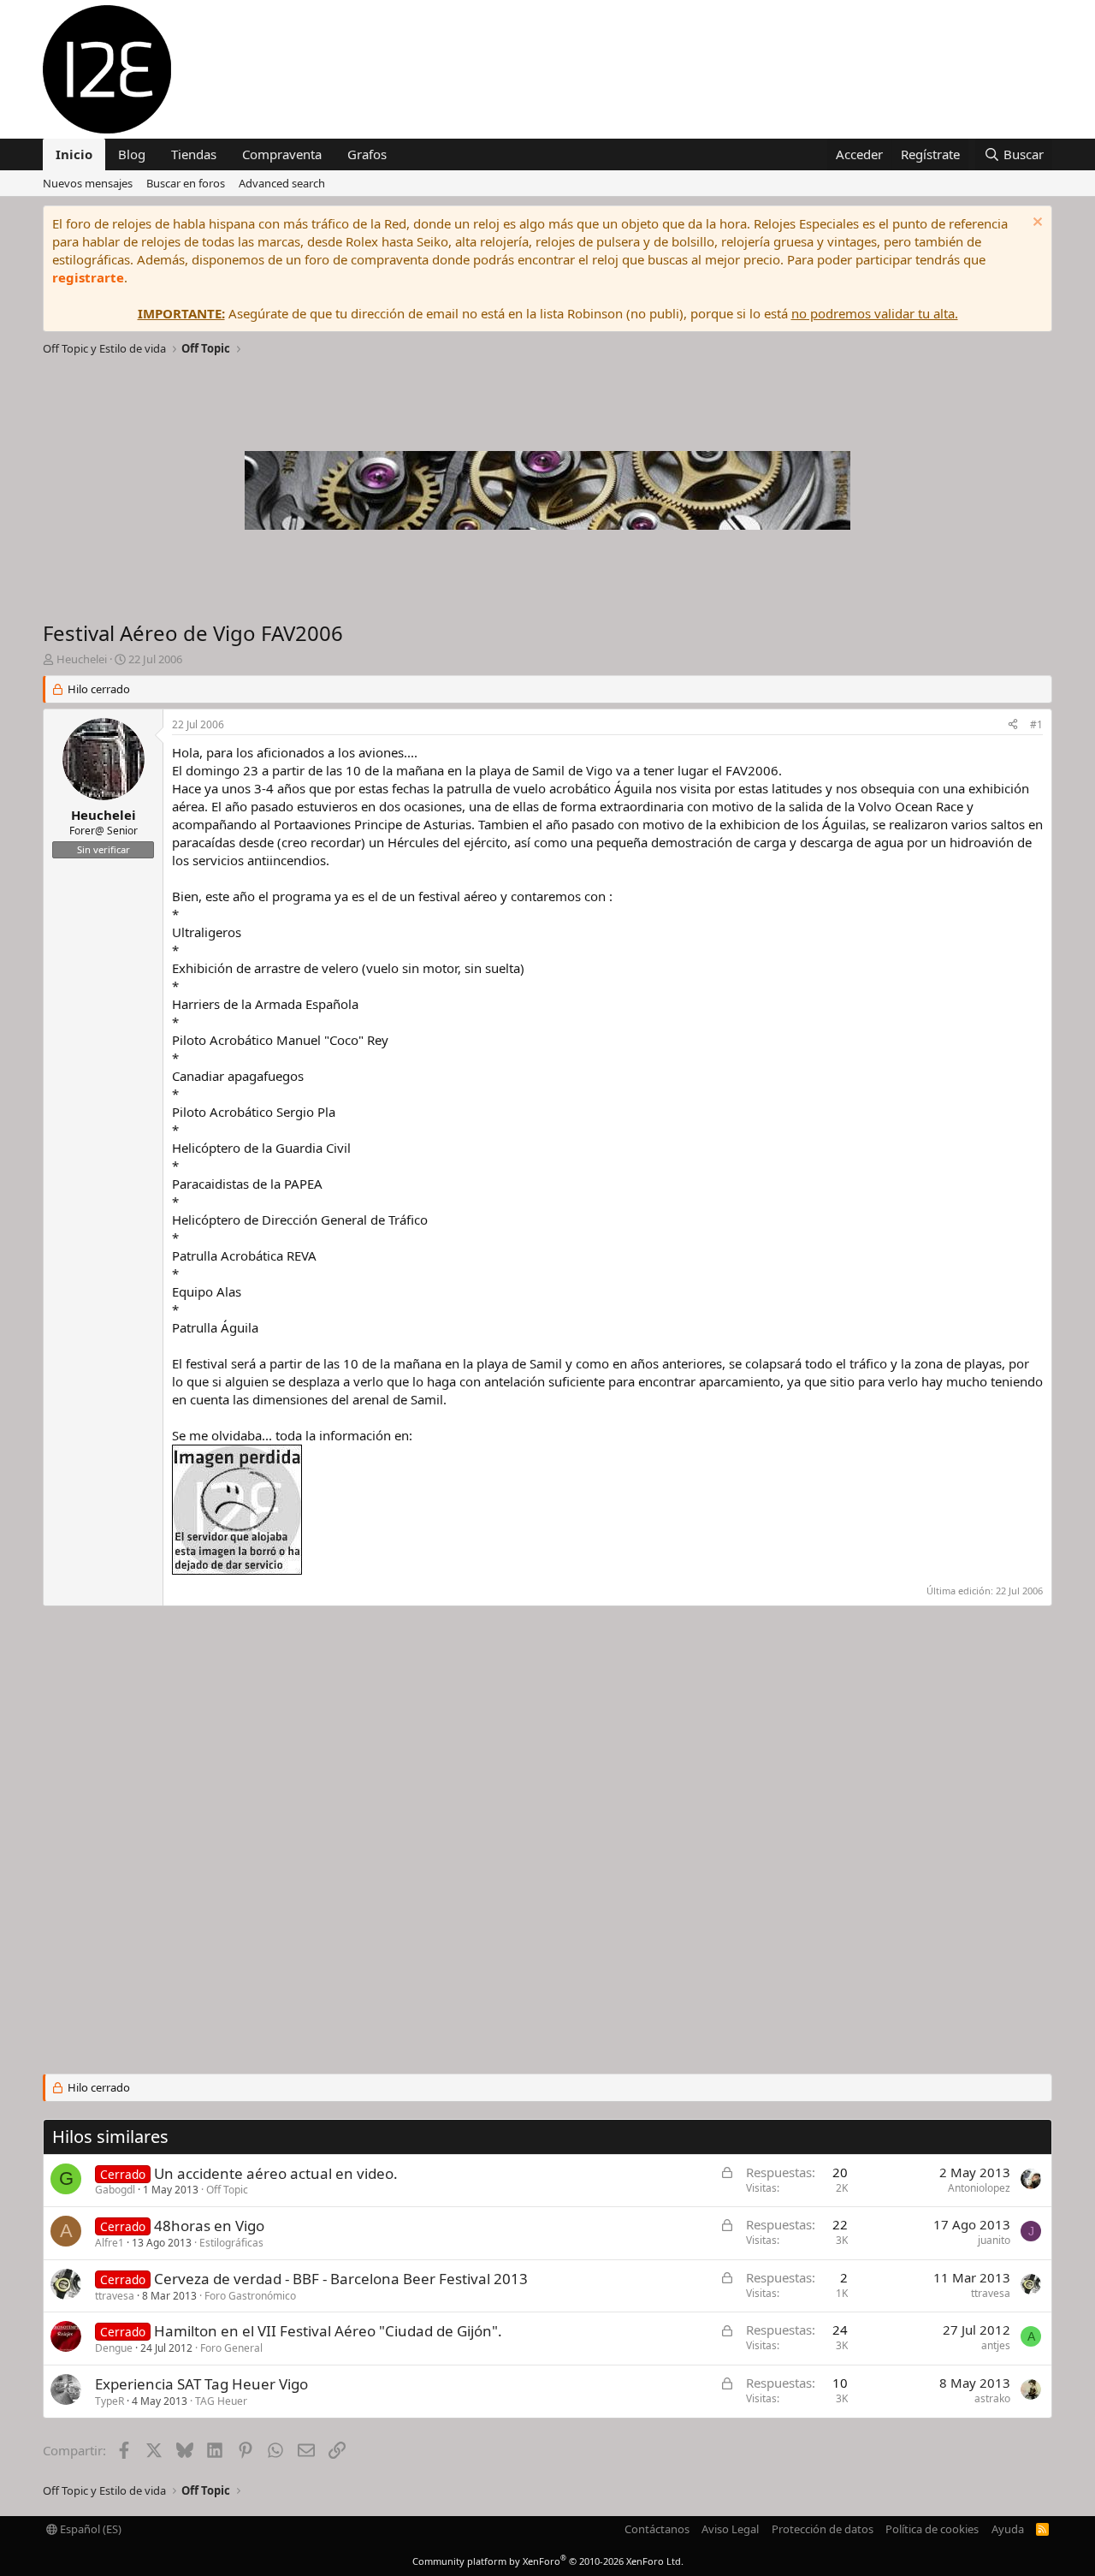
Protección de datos (823, 2529)
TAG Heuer (221, 2401)
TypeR (109, 2401)
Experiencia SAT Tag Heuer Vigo (201, 2384)
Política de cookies (932, 2529)
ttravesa (115, 2296)
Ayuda (1008, 2529)
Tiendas (194, 154)
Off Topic (227, 2190)
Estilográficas (231, 2243)
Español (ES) (89, 2529)
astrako (992, 2398)
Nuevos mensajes (88, 183)
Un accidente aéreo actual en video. (276, 2173)
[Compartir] (1013, 725)
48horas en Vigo (209, 2226)
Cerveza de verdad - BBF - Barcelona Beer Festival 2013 (341, 2279)
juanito (994, 2240)
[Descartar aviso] (1036, 224)
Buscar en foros (186, 183)
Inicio (74, 154)
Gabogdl (115, 2190)
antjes (996, 2345)
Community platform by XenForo (548, 2561)
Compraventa (282, 154)
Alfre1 (109, 2243)
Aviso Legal (730, 2529)
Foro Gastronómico (250, 2296)
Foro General (231, 2348)
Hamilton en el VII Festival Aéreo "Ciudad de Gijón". (328, 2331)
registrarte (88, 277)
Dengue (114, 2348)
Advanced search (282, 183)
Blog (132, 154)
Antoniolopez (979, 2188)
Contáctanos (657, 2529)
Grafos (367, 154)
